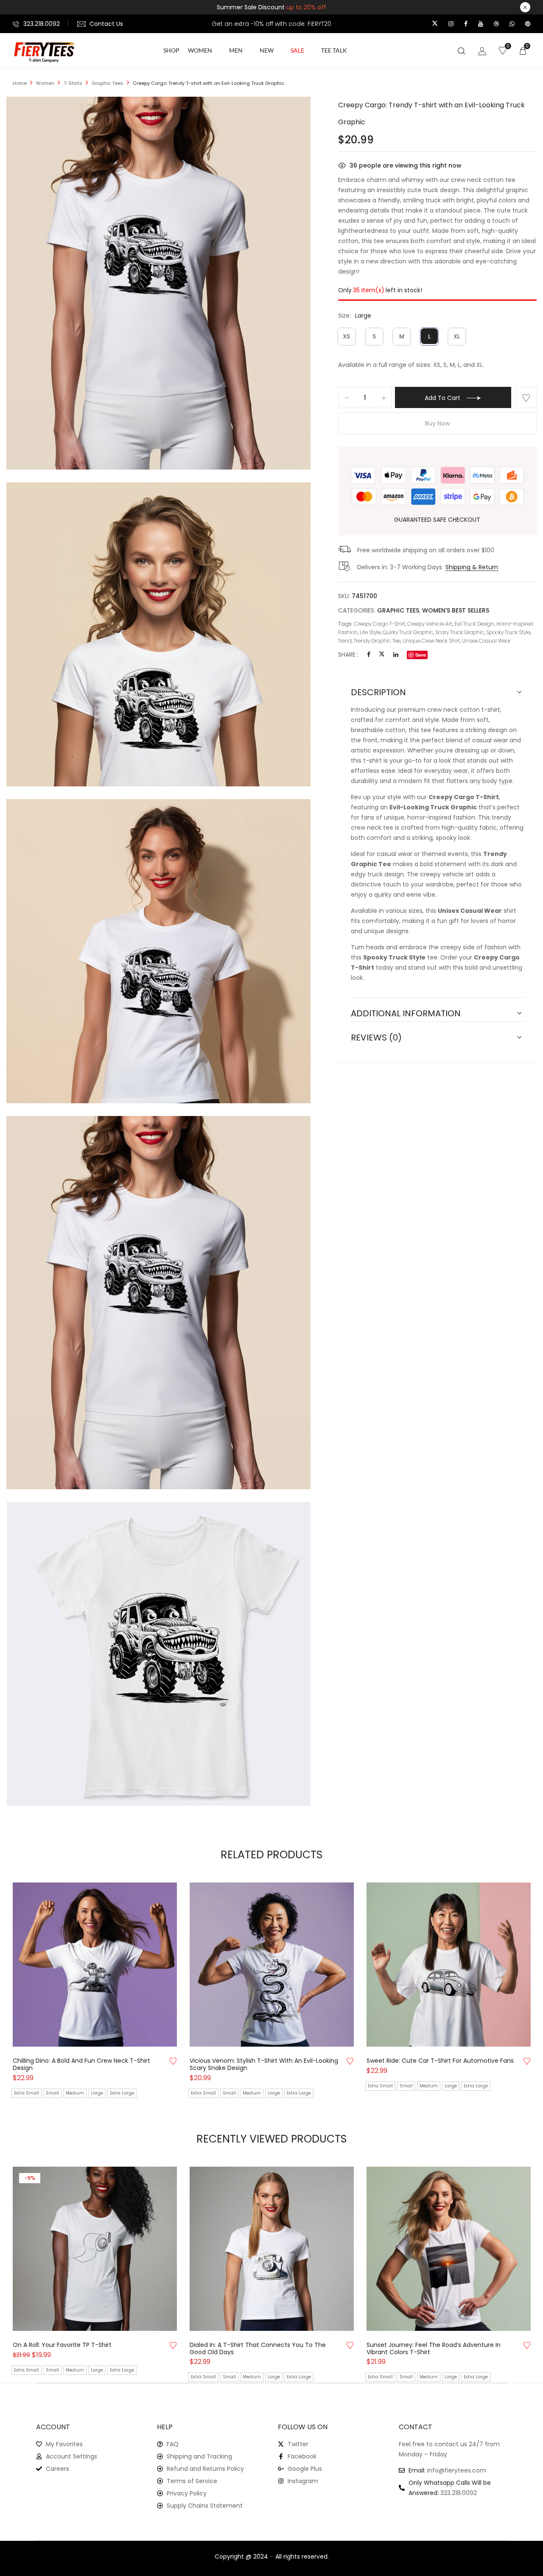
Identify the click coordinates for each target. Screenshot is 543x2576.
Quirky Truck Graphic (408, 632)
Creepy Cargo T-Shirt (380, 624)
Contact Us (106, 24)
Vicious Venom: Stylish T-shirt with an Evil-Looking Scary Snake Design (264, 2064)
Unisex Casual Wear (486, 641)
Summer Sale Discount (271, 7)
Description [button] (378, 692)
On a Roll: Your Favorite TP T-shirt (62, 2345)
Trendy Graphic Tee (377, 641)
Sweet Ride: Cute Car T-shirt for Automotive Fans (440, 2061)
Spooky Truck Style (508, 632)
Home (20, 83)
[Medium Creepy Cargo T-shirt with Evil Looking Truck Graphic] (158, 804)
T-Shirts (73, 83)
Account (53, 2427)
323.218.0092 (42, 24)
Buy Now (437, 423)
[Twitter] (382, 654)
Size (344, 316)
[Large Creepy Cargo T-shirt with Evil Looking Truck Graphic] (158, 1121)
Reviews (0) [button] (376, 1038)
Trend (345, 641)
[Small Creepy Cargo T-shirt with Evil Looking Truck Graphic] (158, 487)
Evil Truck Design (474, 624)
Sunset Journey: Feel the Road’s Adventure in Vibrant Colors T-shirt (434, 2349)
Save (421, 655)
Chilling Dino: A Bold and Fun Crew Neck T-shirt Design (81, 2064)
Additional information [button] (406, 1013)
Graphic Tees (108, 83)
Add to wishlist (526, 397)
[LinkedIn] (396, 654)
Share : (348, 654)
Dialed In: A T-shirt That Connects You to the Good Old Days (258, 2349)
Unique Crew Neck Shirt (431, 641)
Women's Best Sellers (456, 610)
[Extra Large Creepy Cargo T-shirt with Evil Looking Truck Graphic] (158, 1507)
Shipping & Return (472, 567)
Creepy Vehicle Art (430, 624)
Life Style (370, 632)
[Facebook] (369, 654)
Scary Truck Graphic (460, 632)
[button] (523, 50)
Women (45, 83)
